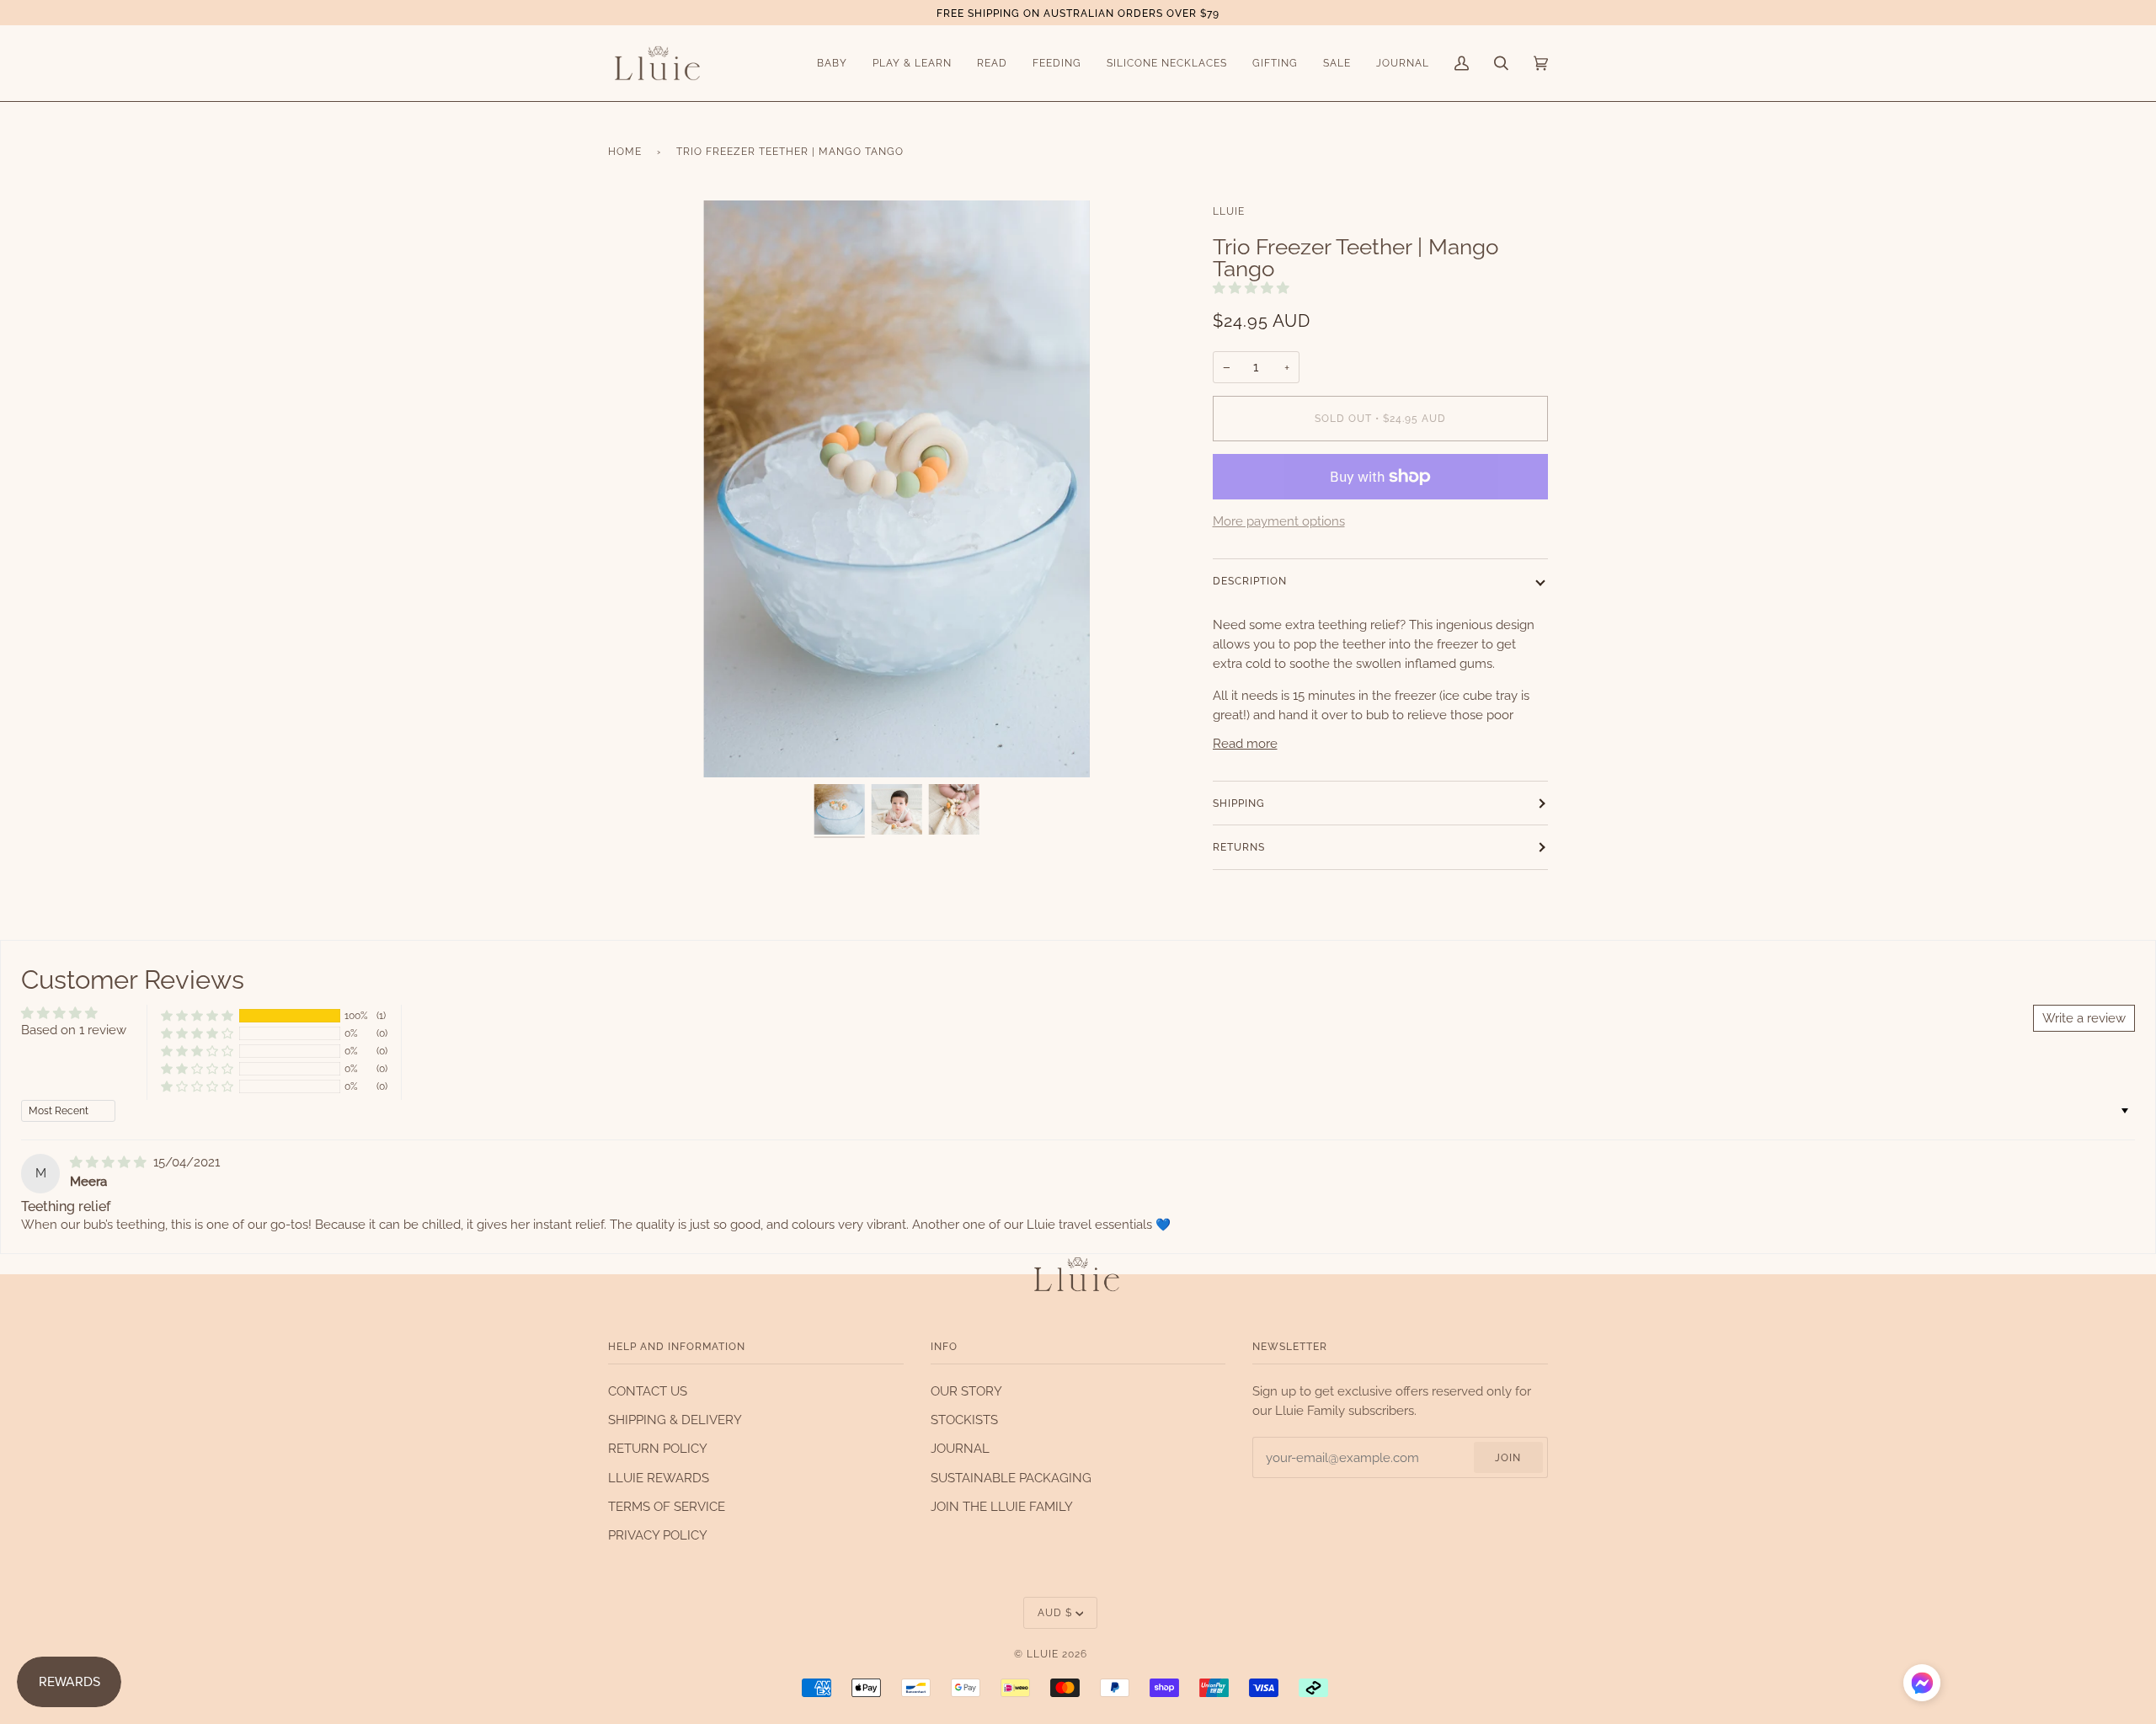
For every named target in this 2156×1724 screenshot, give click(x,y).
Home (625, 151)
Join (1508, 1457)
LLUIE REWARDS (659, 1478)
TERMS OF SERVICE (667, 1506)
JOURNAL (960, 1448)
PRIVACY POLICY (658, 1535)
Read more (1245, 743)
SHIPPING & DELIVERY (675, 1420)
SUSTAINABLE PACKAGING (1011, 1478)
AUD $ (1055, 1612)
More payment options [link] (1279, 521)
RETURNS (1239, 847)
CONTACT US (648, 1391)
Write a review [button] (2084, 1018)
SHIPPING (1239, 803)
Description (1250, 581)
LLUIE (1229, 211)
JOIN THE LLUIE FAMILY (1002, 1506)
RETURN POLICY (658, 1448)
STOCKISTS (964, 1420)
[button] (1251, 288)
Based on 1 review (74, 1030)
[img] (110, 1162)
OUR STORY (966, 1391)
